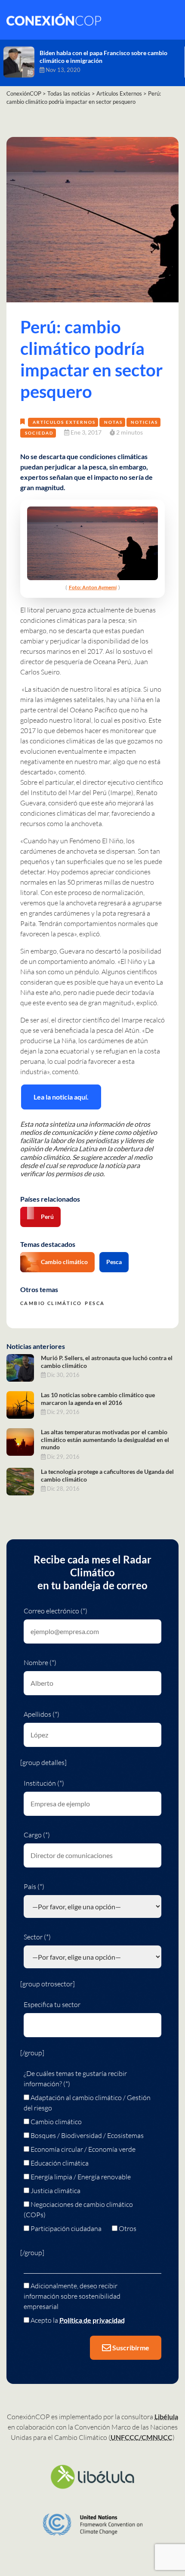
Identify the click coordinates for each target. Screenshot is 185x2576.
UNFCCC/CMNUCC (142, 2437)
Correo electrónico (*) (55, 1611)
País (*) (34, 1886)
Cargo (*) (37, 1835)
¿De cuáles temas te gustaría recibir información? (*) (75, 2079)
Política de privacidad (92, 2320)
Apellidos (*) (42, 1714)
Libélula (166, 2416)
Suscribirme (130, 2348)
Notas (113, 422)
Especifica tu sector (52, 2004)
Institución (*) (44, 1783)
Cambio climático (64, 1262)
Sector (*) (37, 1937)
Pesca (114, 1262)
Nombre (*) (40, 1662)
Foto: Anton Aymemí (93, 587)
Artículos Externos (64, 422)
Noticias (144, 422)
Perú (47, 1217)
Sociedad (39, 433)
